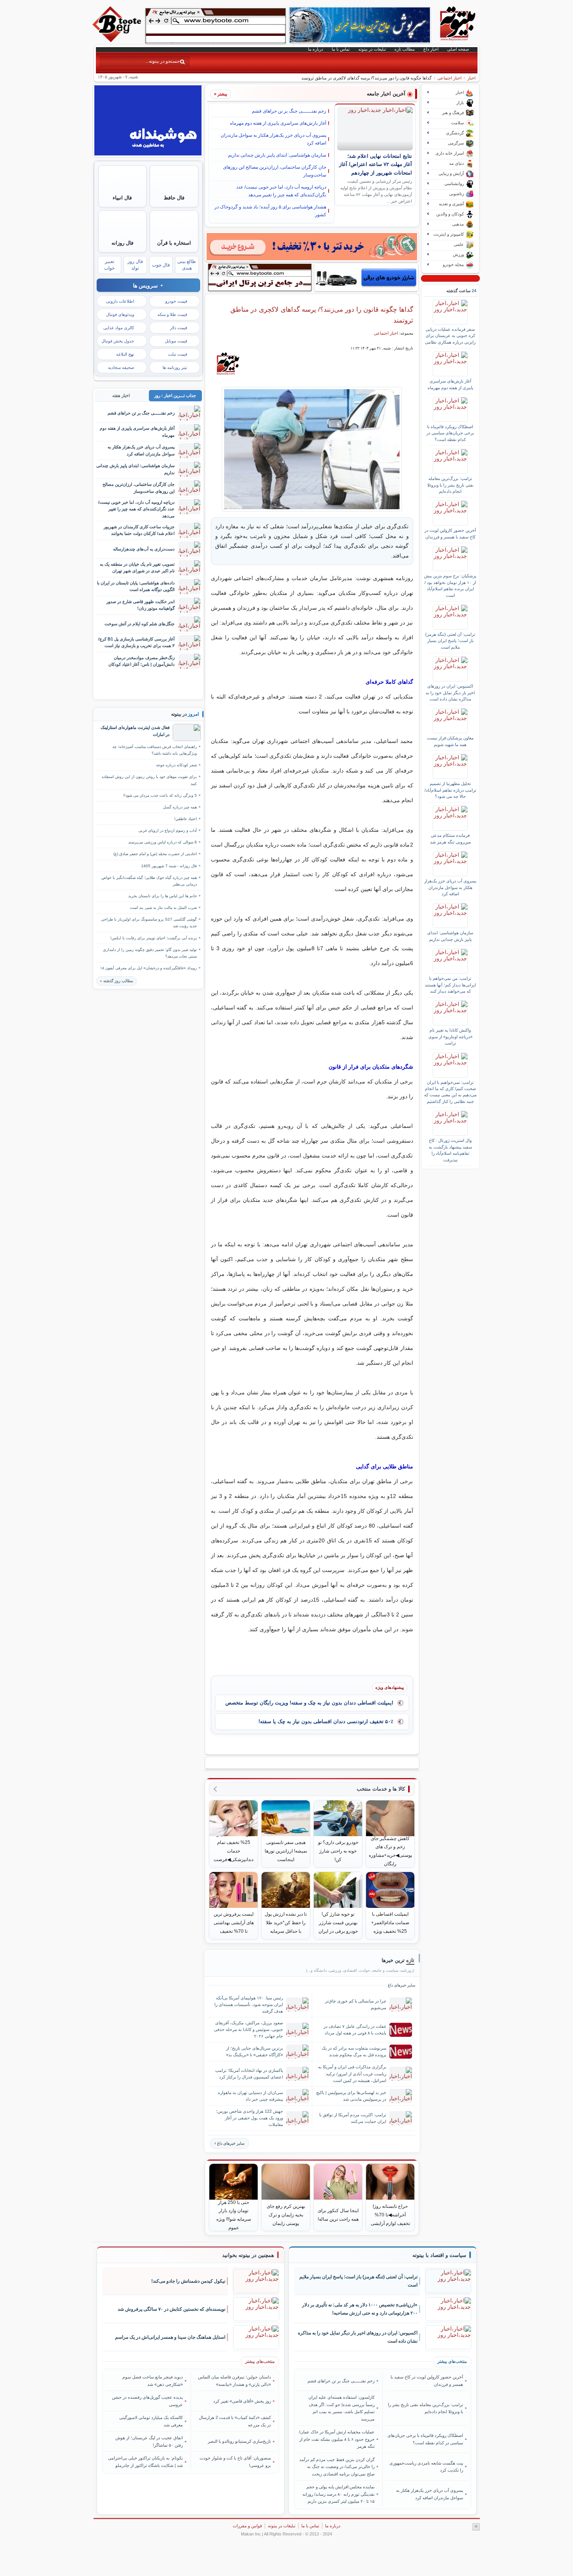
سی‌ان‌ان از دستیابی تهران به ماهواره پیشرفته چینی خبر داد (250, 2096)
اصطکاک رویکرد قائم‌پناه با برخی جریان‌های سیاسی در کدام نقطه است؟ (450, 433)
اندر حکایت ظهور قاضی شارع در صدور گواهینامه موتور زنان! (141, 605)
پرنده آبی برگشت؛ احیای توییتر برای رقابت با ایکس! (154, 938)
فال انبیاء (122, 198)
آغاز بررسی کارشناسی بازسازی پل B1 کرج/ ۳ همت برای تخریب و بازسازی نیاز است (136, 642)
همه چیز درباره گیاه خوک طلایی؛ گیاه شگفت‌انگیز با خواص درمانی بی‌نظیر (149, 881)
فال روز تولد (135, 265)
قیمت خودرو (176, 301)
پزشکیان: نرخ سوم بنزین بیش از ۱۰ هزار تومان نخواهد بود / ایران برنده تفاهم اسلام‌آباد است (450, 585)
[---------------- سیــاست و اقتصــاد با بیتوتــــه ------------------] (439, 2255)
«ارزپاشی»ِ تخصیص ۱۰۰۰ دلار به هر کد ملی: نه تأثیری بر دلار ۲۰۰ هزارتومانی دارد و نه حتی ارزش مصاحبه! (360, 2309)
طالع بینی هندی (187, 265)
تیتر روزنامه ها (175, 367)
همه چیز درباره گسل (180, 807)
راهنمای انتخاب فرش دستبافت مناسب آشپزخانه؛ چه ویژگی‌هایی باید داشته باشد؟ (155, 750)
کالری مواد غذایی (119, 328)
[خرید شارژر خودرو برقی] (366, 277)
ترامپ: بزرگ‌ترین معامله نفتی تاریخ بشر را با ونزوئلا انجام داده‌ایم (450, 485)
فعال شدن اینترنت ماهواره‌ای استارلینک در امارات (135, 731)
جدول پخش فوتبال (118, 341)
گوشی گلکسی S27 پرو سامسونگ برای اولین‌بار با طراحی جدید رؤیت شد (149, 923)
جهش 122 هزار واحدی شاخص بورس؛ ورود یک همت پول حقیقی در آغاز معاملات (249, 2118)
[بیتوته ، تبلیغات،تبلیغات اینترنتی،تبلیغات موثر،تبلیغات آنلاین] (216, 26)
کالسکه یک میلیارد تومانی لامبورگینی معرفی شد (151, 2421)
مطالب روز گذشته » (116, 981)
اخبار (471, 78)
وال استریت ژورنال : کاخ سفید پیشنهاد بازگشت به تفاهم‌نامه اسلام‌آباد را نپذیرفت (450, 1150)
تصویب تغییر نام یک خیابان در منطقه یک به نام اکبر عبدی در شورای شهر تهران (137, 567)
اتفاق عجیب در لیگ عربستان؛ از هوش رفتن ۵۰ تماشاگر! (149, 2441)
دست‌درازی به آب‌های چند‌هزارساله (144, 549)
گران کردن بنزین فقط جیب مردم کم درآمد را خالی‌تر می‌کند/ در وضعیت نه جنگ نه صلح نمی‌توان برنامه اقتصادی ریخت (337, 2467)
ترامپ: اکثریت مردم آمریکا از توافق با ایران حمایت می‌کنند (353, 2118)
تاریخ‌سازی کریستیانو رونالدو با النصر (239, 2441)
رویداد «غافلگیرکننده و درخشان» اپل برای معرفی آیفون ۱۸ (149, 968)
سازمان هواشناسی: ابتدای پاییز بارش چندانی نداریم (277, 155)
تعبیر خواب (109, 265)
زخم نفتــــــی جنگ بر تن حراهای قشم (289, 111)
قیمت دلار (179, 328)
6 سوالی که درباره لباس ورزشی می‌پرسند (163, 842)
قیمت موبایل (176, 341)
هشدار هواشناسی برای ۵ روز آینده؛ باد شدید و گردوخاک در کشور (270, 211)
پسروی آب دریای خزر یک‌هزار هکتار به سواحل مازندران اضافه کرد (273, 139)
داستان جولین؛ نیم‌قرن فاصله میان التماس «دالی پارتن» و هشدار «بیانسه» (234, 2380)
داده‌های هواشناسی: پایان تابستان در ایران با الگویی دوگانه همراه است (136, 586)
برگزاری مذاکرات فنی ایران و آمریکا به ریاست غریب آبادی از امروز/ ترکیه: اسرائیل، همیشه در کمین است (352, 2073)
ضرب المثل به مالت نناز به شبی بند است (163, 908)
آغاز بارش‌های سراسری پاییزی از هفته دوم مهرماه (278, 123)
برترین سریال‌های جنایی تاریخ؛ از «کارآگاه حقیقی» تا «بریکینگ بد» (255, 2051)
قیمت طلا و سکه (172, 314)
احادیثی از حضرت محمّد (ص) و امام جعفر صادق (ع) (155, 854)
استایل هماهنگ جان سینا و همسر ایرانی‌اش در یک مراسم (170, 2337)
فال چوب (161, 265)
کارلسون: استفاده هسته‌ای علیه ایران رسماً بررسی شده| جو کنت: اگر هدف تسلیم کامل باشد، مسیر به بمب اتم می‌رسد (341, 2408)
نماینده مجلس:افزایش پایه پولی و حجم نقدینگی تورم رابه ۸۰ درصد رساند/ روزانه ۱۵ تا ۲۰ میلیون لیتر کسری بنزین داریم (339, 2494)
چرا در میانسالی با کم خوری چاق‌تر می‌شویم (356, 2004)
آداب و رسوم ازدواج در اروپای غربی (168, 830)
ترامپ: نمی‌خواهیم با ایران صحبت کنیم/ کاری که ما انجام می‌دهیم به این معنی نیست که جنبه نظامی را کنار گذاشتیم (450, 1092)
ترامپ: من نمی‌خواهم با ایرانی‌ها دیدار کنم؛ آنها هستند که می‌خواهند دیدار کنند (450, 985)
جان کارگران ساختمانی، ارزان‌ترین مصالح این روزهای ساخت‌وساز (275, 171)
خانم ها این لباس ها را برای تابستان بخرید (163, 896)
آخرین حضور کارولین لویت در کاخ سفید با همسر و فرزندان (450, 533)
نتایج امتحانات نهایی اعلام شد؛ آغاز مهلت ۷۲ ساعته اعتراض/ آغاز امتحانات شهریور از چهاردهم (376, 165)
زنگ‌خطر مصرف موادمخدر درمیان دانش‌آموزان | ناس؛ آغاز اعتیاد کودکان (141, 661)
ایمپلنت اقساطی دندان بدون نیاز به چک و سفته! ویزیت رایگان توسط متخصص (309, 1703)
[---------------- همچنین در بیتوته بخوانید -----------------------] (248, 2255)
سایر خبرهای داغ (231, 2143)
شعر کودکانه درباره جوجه (176, 765)
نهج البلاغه (125, 354)
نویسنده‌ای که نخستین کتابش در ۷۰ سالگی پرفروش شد (172, 2309)
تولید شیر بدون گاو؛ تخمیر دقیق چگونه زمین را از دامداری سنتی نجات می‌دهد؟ (150, 953)
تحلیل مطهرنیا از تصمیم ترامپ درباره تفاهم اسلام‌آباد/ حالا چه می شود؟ (450, 790)
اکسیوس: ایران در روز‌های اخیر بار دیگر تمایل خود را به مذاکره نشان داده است (450, 693)
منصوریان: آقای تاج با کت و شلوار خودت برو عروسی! (235, 2461)
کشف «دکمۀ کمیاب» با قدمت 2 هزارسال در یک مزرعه (235, 2421)
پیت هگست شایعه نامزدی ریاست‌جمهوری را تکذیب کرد (426, 2467)
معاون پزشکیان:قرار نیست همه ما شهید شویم (450, 741)
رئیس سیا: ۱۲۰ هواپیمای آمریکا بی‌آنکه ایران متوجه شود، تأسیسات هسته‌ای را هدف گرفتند (249, 2004)
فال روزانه (122, 243)
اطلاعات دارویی (120, 301)
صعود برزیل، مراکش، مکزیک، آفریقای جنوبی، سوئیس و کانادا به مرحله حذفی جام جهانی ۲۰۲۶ (248, 2029)
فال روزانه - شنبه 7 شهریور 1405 (169, 866)
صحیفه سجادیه (121, 367)
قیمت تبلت (178, 354)
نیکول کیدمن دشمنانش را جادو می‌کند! (188, 2281)
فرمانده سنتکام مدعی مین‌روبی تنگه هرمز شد (450, 838)
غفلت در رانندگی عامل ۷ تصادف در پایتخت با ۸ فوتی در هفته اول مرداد (355, 2030)
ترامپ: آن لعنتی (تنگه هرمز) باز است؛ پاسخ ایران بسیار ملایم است (450, 641)
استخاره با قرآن (174, 243)
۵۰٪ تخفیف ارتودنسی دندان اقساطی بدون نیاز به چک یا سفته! (326, 1721)
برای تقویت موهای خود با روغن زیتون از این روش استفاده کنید (149, 780)
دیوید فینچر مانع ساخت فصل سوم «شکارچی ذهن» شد (153, 2380)
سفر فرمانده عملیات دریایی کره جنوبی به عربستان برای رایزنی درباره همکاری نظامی (450, 336)
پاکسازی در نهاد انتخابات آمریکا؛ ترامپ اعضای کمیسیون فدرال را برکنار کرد (249, 2074)
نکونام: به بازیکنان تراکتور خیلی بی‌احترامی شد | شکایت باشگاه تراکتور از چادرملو (145, 2461)
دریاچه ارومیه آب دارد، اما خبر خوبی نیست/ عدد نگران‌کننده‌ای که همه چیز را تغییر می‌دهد (281, 191)
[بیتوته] (118, 40)
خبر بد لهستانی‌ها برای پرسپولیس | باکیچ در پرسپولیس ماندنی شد (351, 2096)
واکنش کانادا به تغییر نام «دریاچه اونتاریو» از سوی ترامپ (450, 1037)
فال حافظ (174, 198)
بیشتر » (221, 94)
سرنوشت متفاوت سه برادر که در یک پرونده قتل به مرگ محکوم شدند (354, 2051)
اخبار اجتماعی (449, 78)
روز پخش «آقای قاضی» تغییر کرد (242, 2401)
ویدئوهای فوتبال (120, 314)
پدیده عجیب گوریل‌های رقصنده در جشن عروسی (147, 2401)
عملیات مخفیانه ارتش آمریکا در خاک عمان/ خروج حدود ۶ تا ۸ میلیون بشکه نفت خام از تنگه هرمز (337, 2439)
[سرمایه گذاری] (312, 247)
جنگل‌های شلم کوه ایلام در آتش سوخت (140, 624)
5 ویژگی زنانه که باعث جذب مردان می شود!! (160, 795)
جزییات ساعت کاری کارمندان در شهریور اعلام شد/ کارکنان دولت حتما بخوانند (139, 530)
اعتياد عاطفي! (186, 819)
